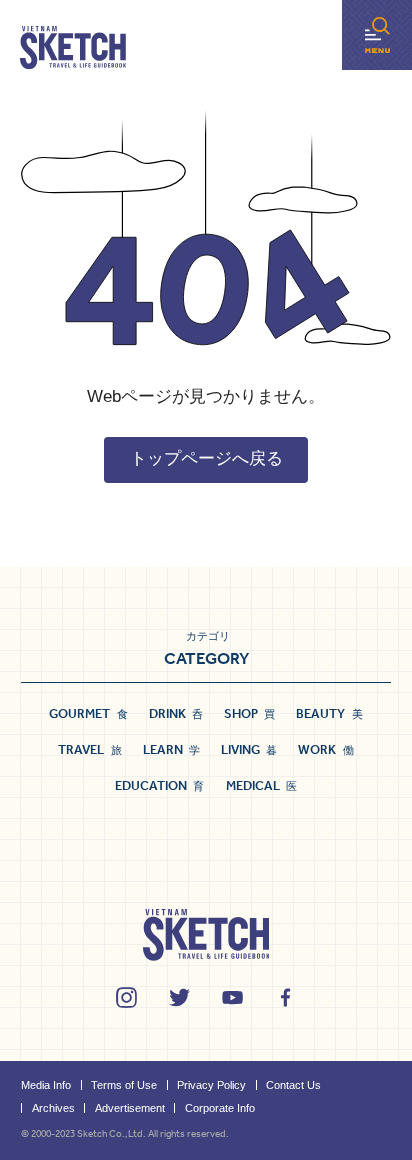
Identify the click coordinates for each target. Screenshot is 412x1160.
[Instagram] (126, 997)
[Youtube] (232, 997)
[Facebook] (285, 997)
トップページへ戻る (206, 458)
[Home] (73, 48)
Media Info (46, 1085)
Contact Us (293, 1085)
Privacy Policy (211, 1085)
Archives (53, 1108)
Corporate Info (220, 1108)
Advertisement (130, 1108)
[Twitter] (179, 997)
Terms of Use (124, 1085)
